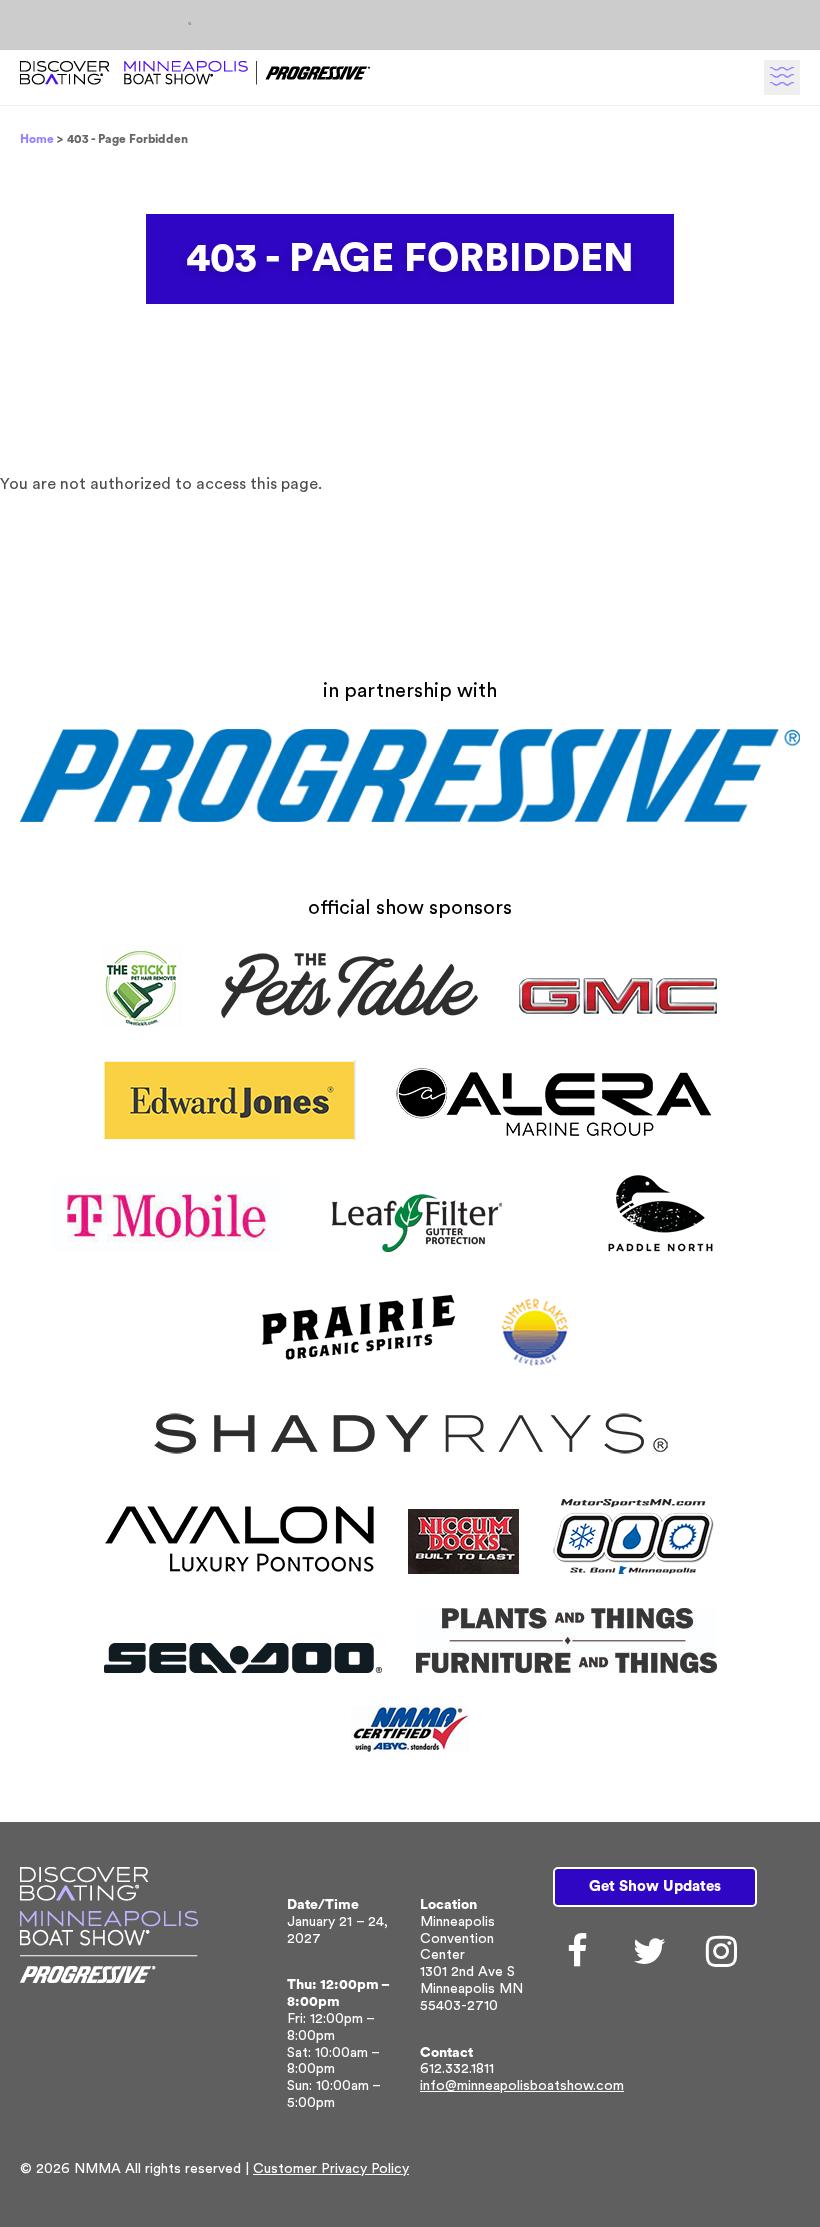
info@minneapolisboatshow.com (522, 2086)
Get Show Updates (655, 1886)
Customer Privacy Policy (331, 2169)
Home (37, 139)
